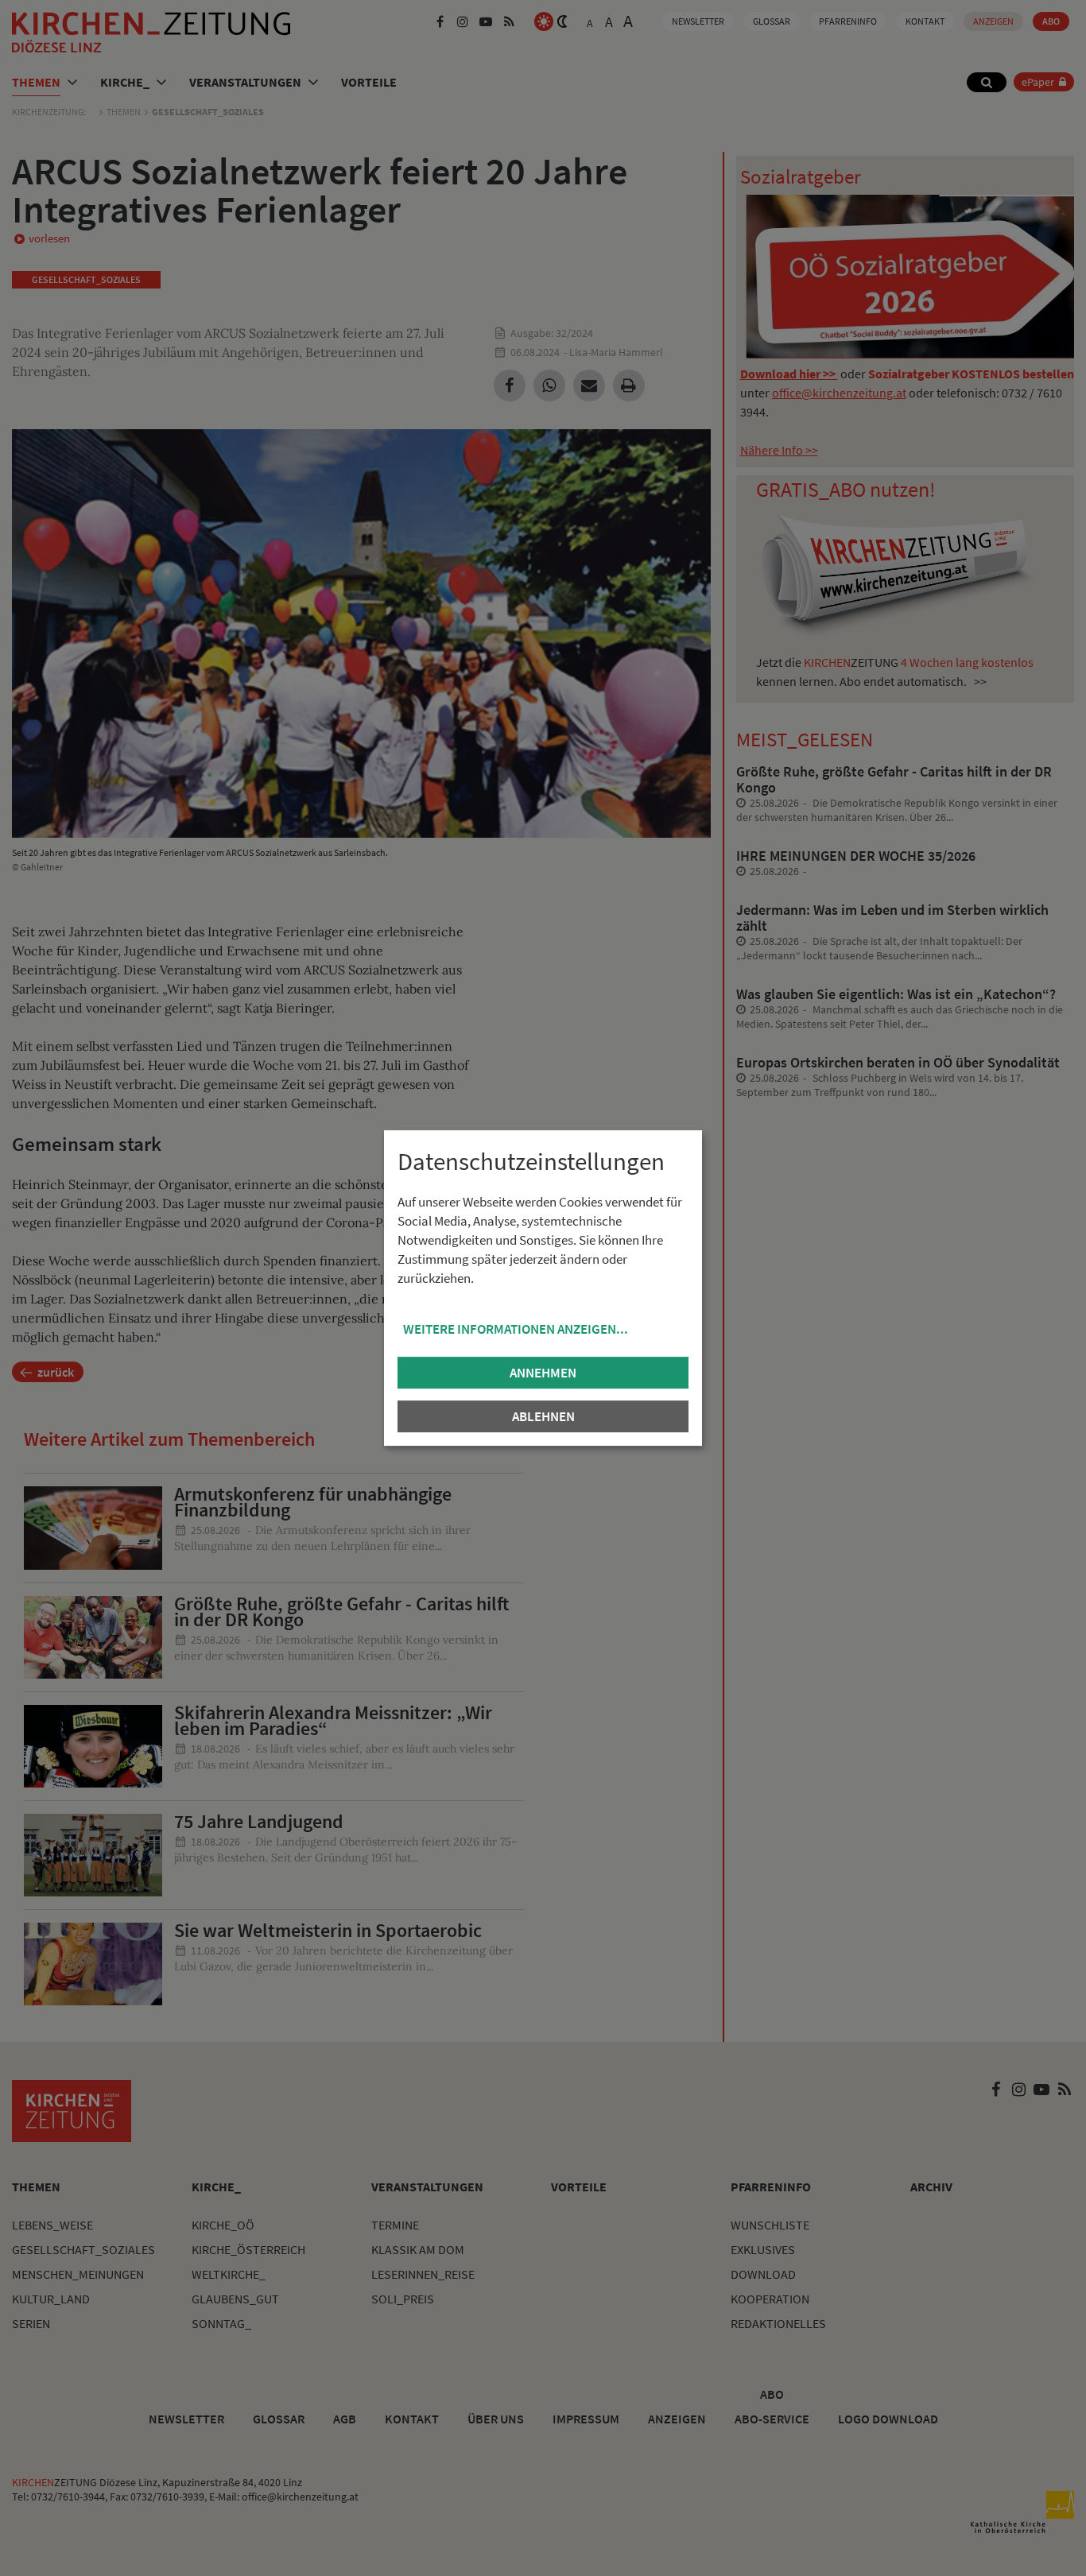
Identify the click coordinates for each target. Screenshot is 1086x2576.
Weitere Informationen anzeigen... (516, 1329)
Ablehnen (543, 1416)
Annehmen (543, 1373)
